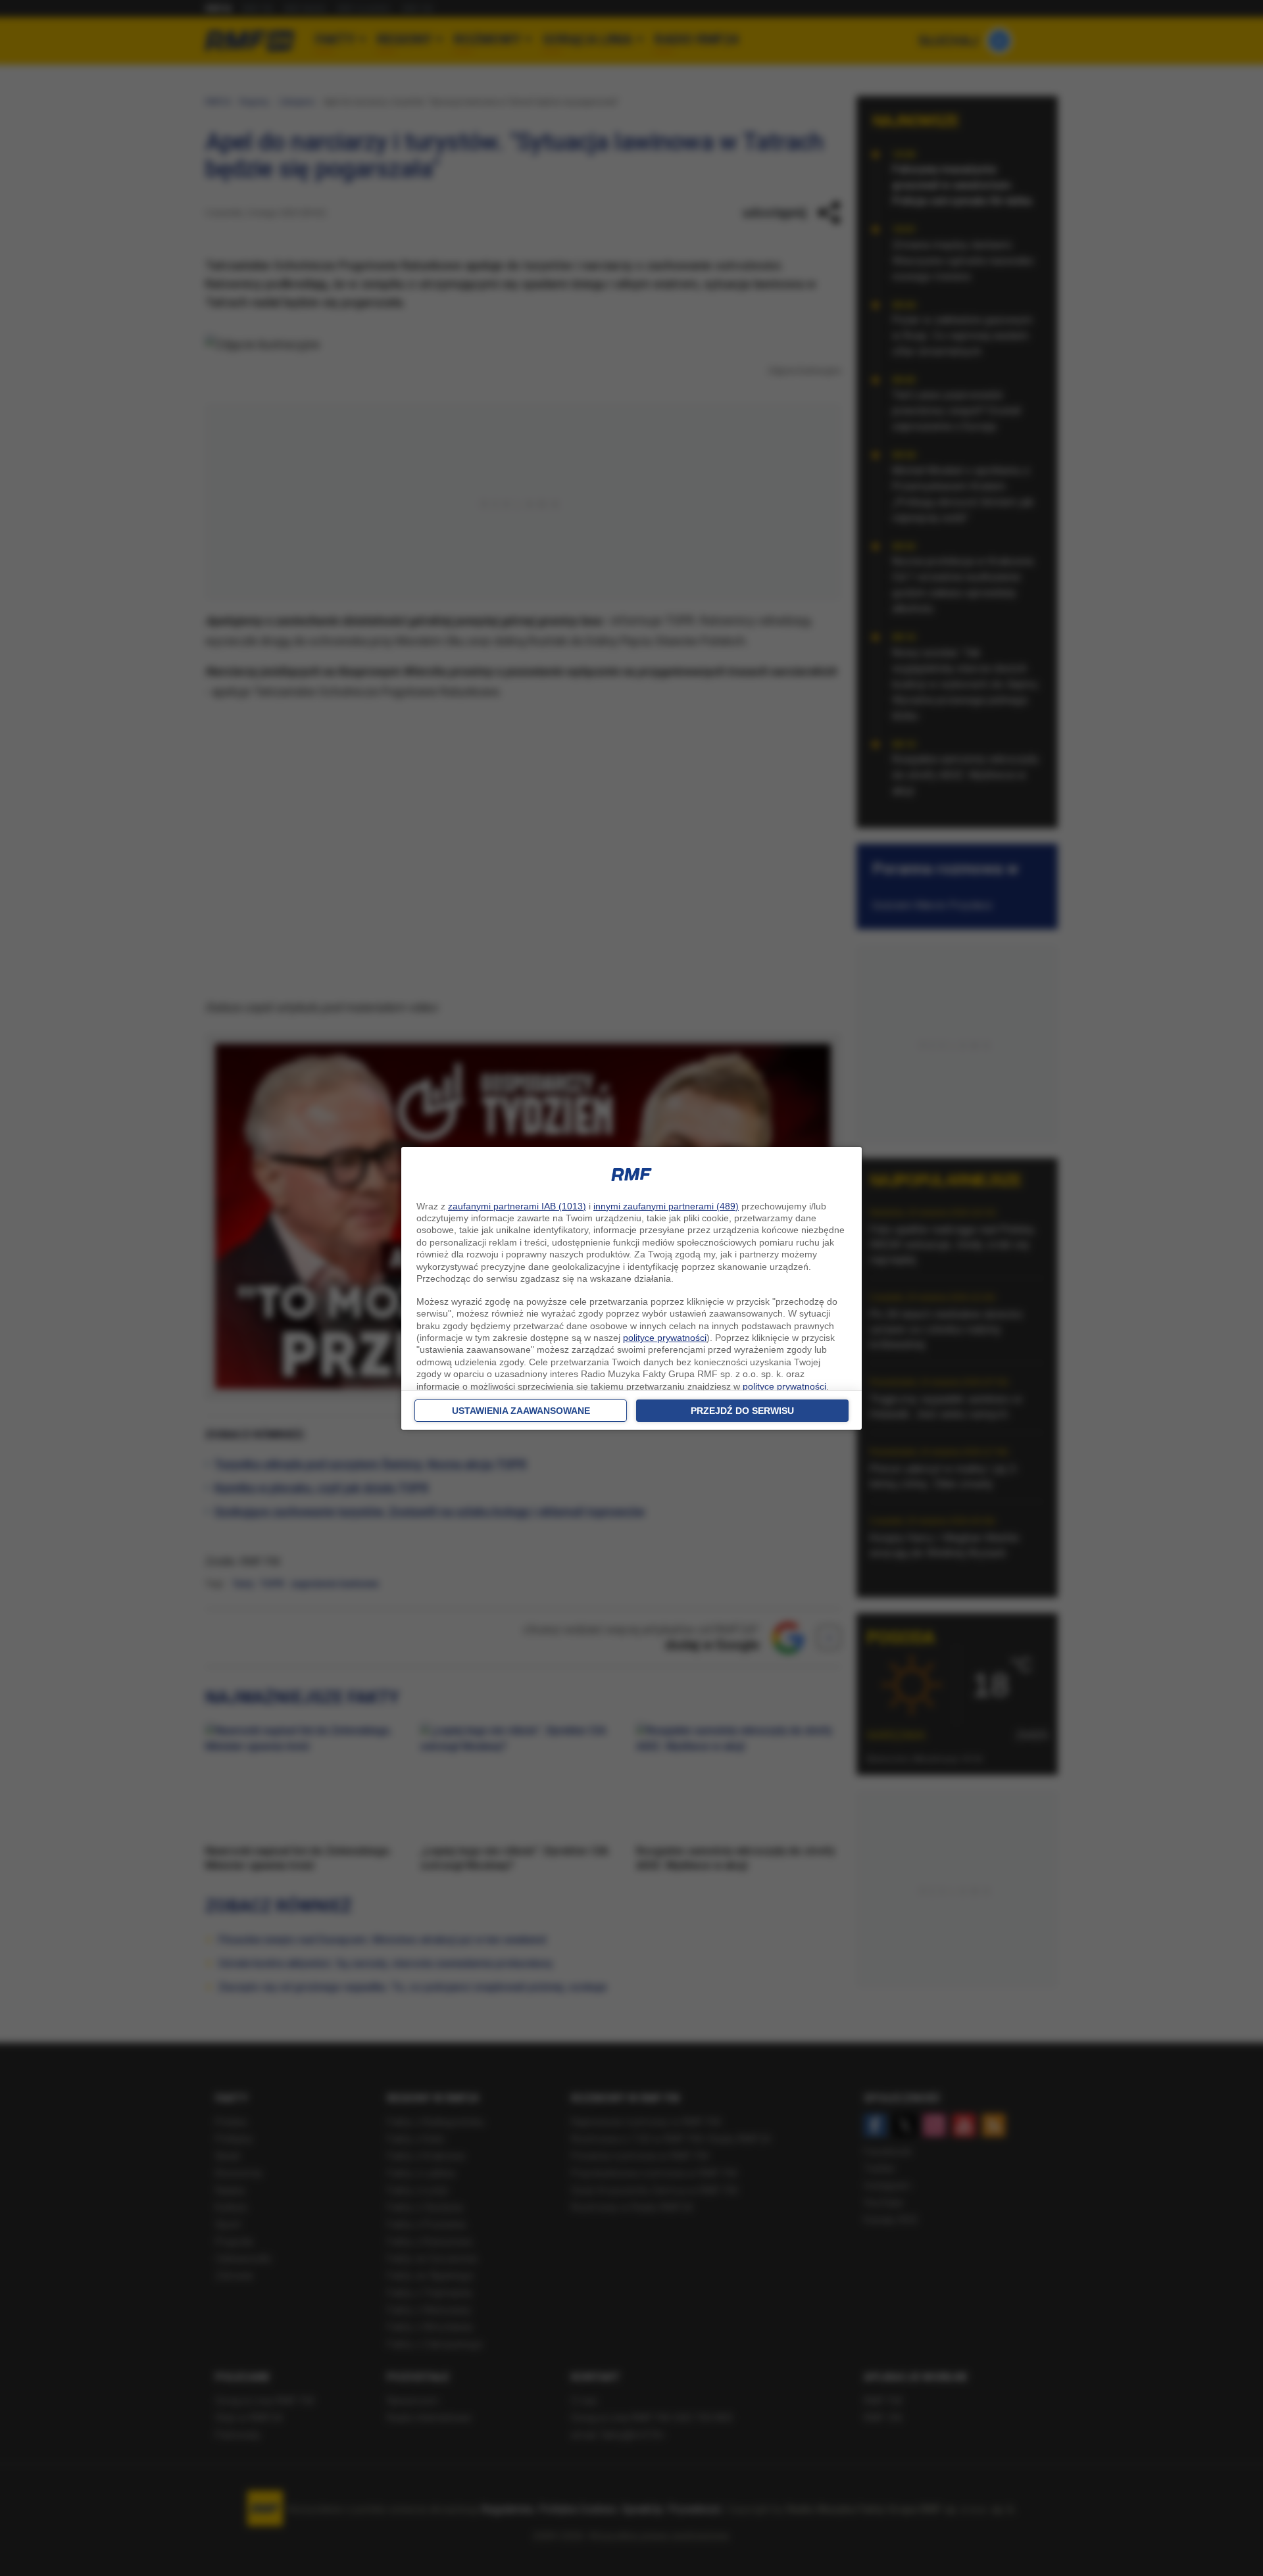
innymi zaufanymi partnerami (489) (666, 1206)
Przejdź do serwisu (742, 1411)
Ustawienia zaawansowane (521, 1411)
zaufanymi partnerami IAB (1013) (517, 1206)
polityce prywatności (665, 1338)
